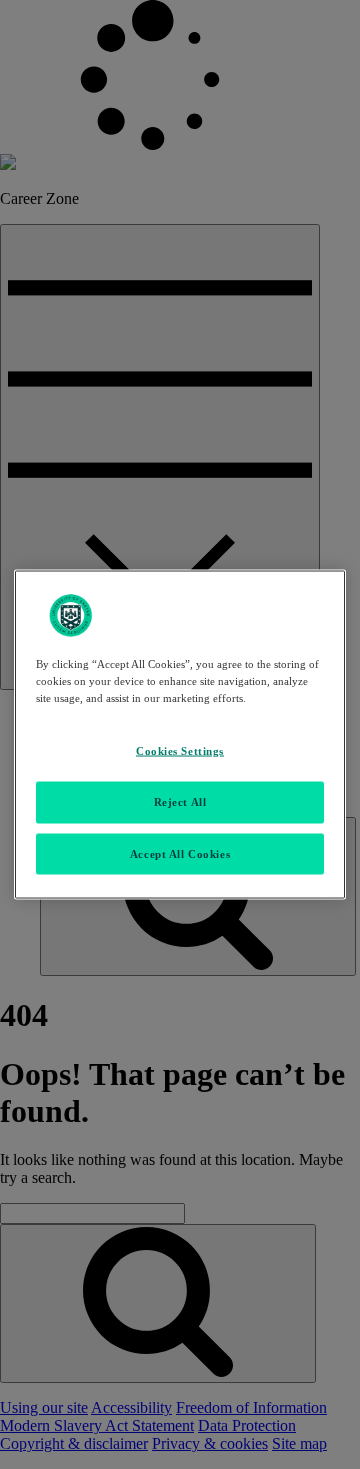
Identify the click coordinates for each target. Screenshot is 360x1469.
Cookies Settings (180, 750)
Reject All (180, 801)
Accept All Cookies (180, 853)
